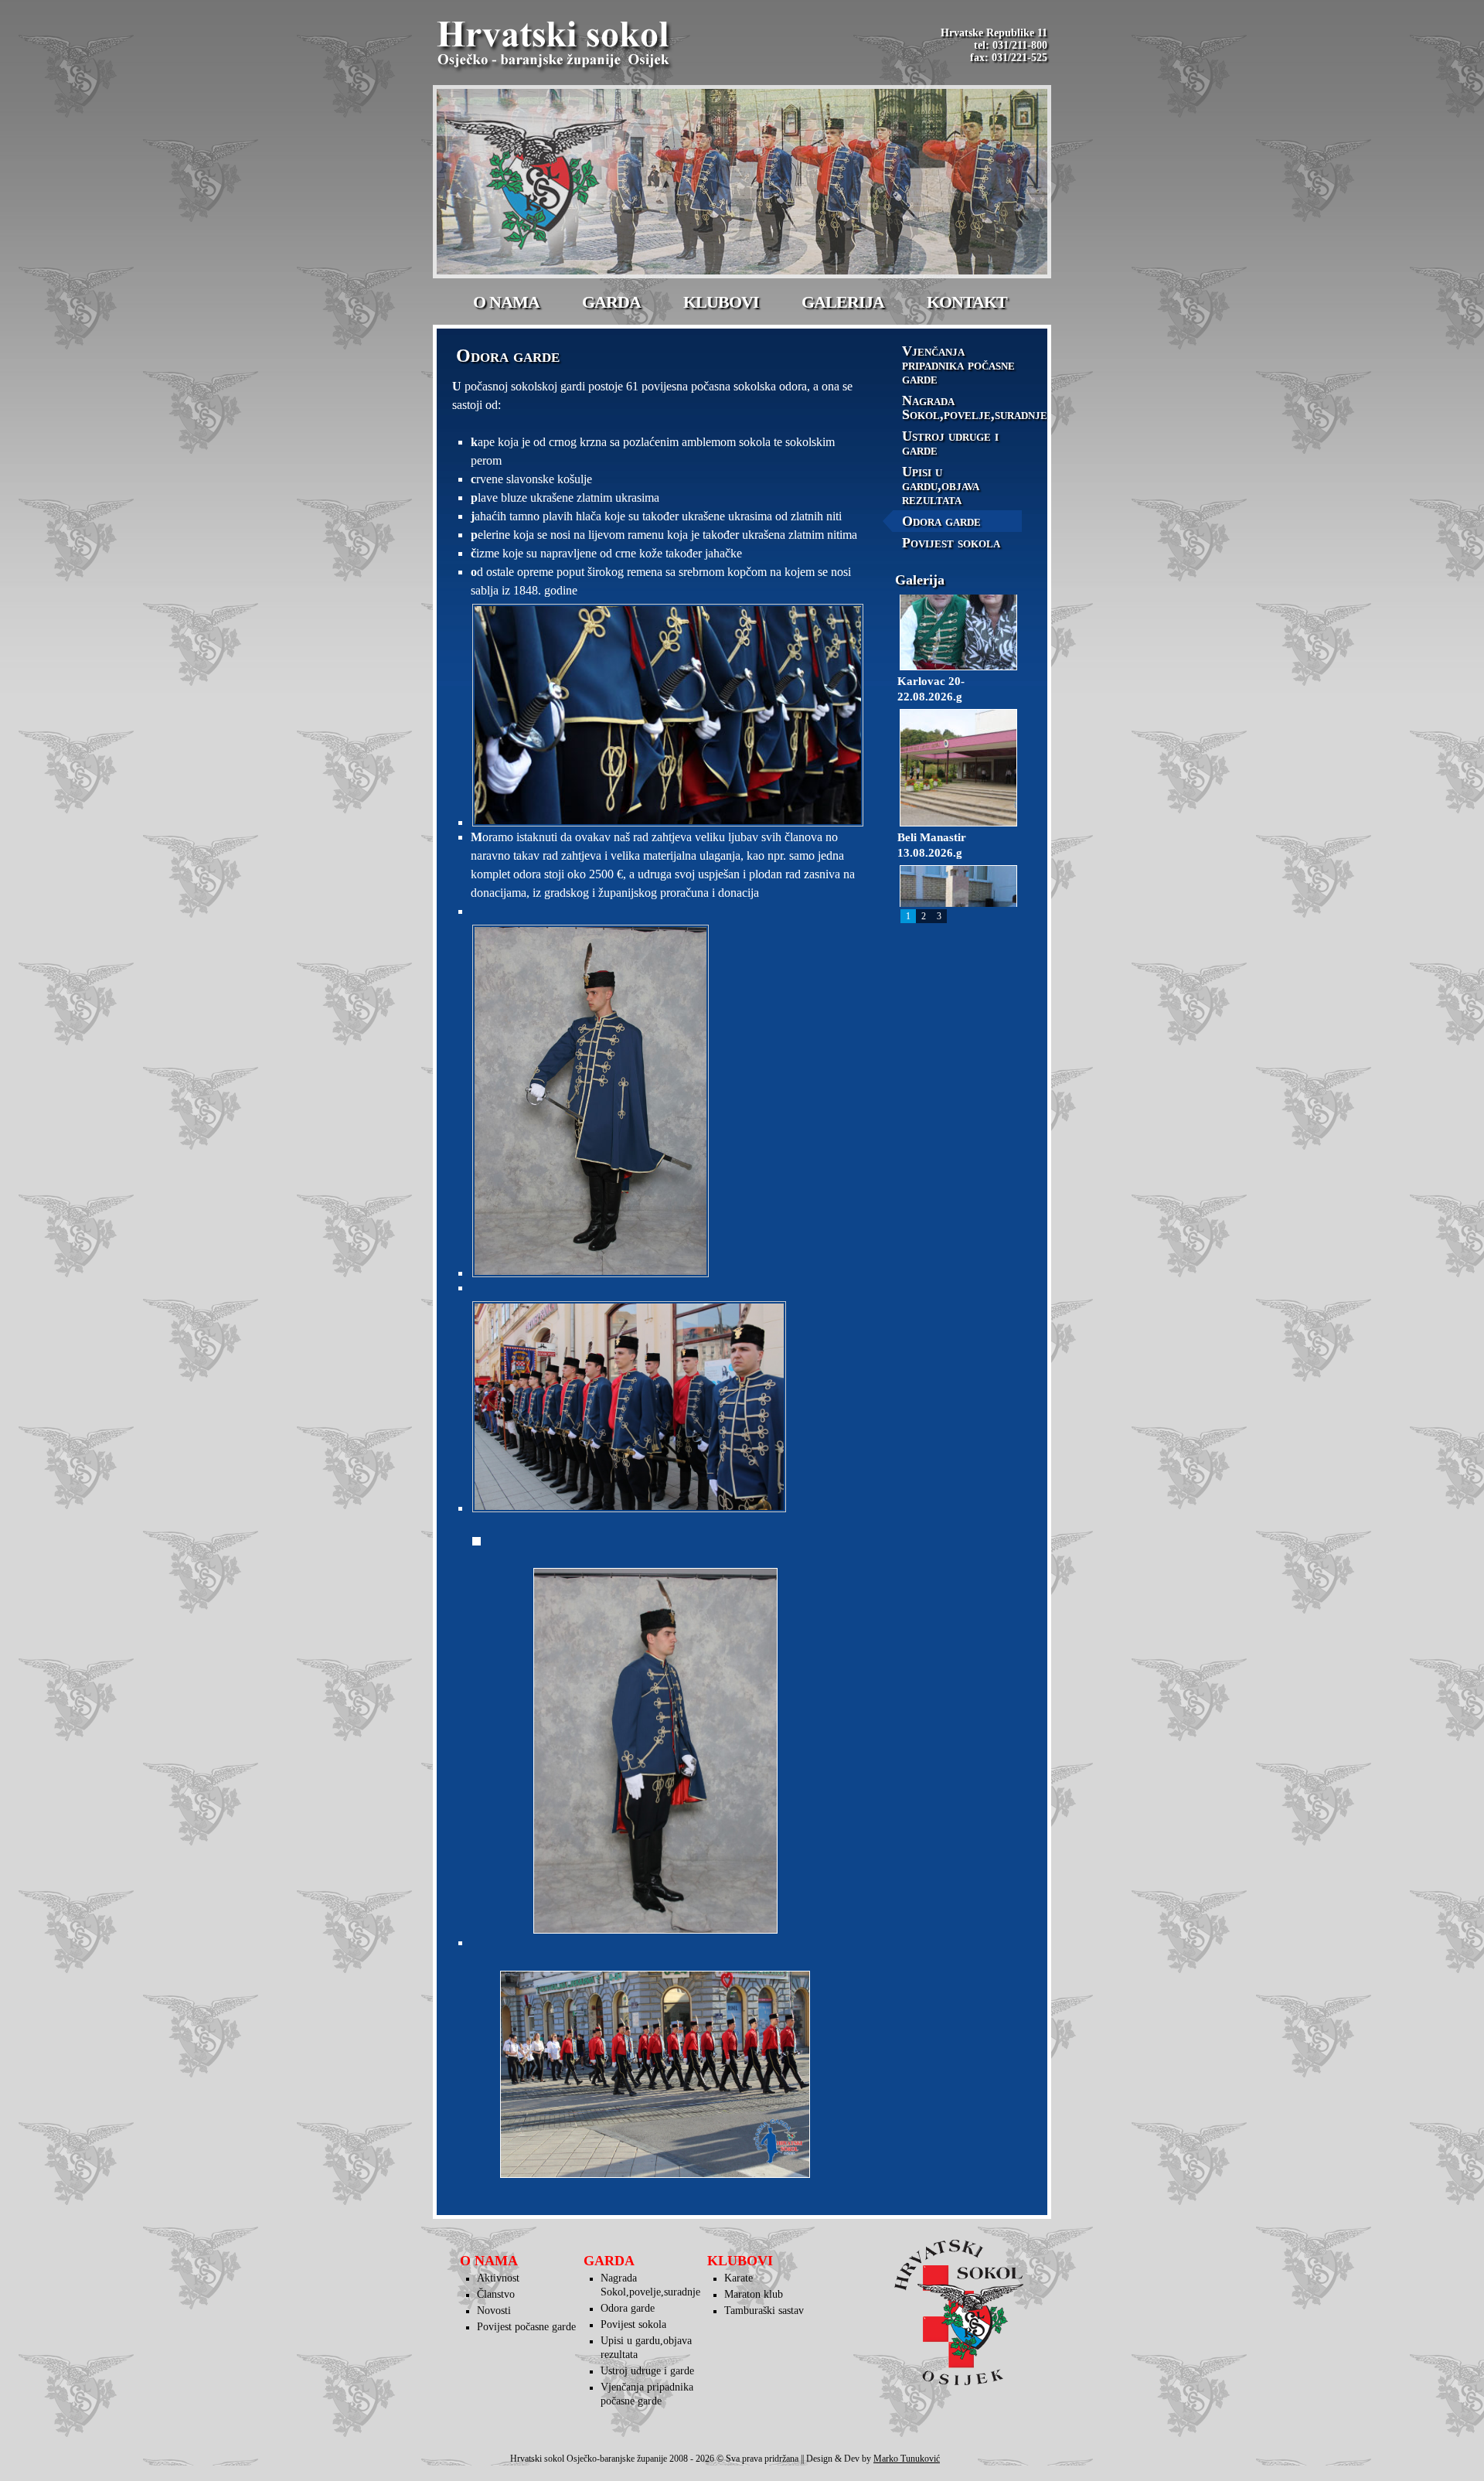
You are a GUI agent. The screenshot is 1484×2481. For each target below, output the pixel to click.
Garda (611, 302)
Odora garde (941, 521)
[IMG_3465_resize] (664, 1407)
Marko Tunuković (907, 2459)
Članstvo (496, 2294)
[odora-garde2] (664, 1101)
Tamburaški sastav (764, 2311)
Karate (739, 2278)
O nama (506, 302)
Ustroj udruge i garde (950, 443)
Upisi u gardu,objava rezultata (941, 486)
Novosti (494, 2311)
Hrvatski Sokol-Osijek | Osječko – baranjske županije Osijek (556, 46)
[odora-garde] (664, 715)
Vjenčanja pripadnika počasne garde (958, 365)
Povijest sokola (951, 543)
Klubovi (721, 302)
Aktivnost (498, 2278)
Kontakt (967, 302)
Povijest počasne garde (526, 2327)
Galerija (843, 302)
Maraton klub (754, 2294)
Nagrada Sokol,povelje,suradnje (962, 407)
